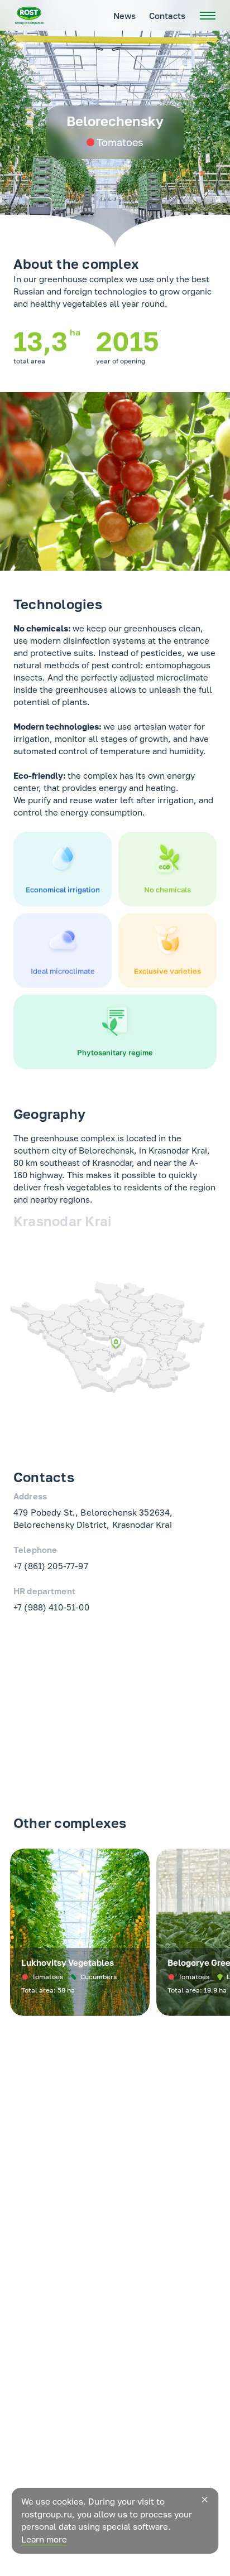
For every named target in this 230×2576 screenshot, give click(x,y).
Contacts (167, 16)
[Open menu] (208, 16)
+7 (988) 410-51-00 (51, 1607)
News (124, 16)
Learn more (44, 2539)
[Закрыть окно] (204, 2500)
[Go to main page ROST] (29, 16)
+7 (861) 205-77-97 (51, 1566)
